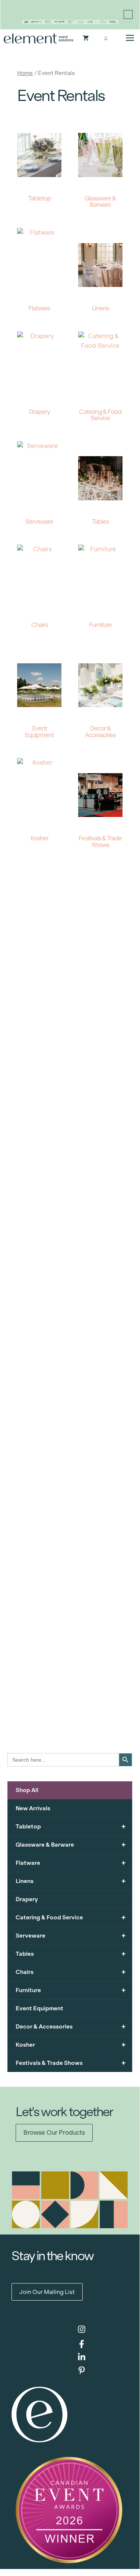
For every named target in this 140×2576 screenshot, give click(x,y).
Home (25, 73)
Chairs (71, 1972)
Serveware (71, 1936)
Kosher (71, 2045)
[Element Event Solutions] (39, 38)
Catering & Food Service (71, 1917)
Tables (71, 1954)
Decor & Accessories (71, 2026)
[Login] (106, 39)
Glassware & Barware (71, 1845)
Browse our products (54, 2133)
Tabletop (71, 1826)
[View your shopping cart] (86, 39)
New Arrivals (33, 1808)
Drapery (27, 1899)
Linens (71, 1881)
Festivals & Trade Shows (71, 2063)
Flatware (71, 1863)
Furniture (71, 1990)
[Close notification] (128, 14)
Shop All (27, 1790)
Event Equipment (39, 2008)
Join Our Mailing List (47, 2292)
